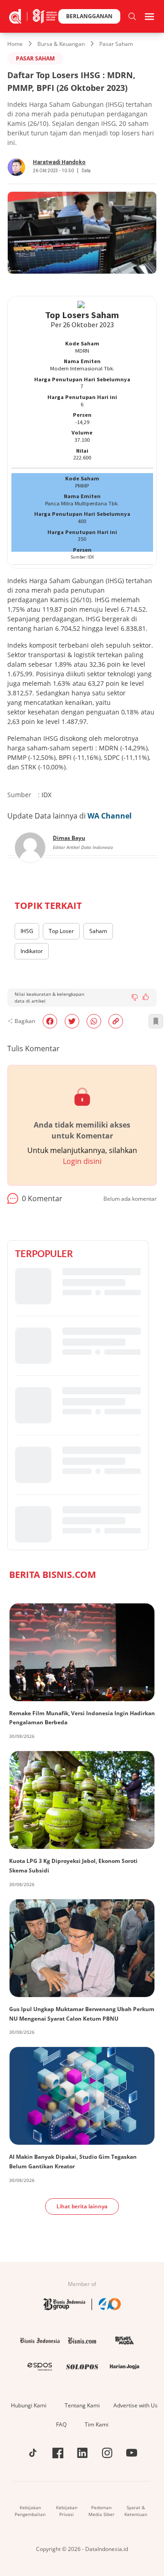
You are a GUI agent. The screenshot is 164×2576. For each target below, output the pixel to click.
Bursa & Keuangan (61, 44)
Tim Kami (97, 2424)
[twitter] (72, 1021)
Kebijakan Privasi (67, 2511)
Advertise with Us (136, 2405)
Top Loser (61, 931)
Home (15, 44)
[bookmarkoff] (156, 1021)
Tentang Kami (82, 2405)
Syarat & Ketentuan (136, 2511)
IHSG (27, 931)
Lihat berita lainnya (82, 2206)
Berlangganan (89, 16)
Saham (98, 931)
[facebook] (50, 1021)
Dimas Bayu (69, 838)
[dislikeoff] (135, 998)
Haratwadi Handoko (59, 162)
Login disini (82, 1161)
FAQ (61, 2424)
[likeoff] (146, 997)
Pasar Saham (116, 44)
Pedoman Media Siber (101, 2511)
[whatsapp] (94, 1021)
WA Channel (110, 816)
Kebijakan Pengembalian (30, 2511)
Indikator (32, 951)
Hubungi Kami (29, 2405)
